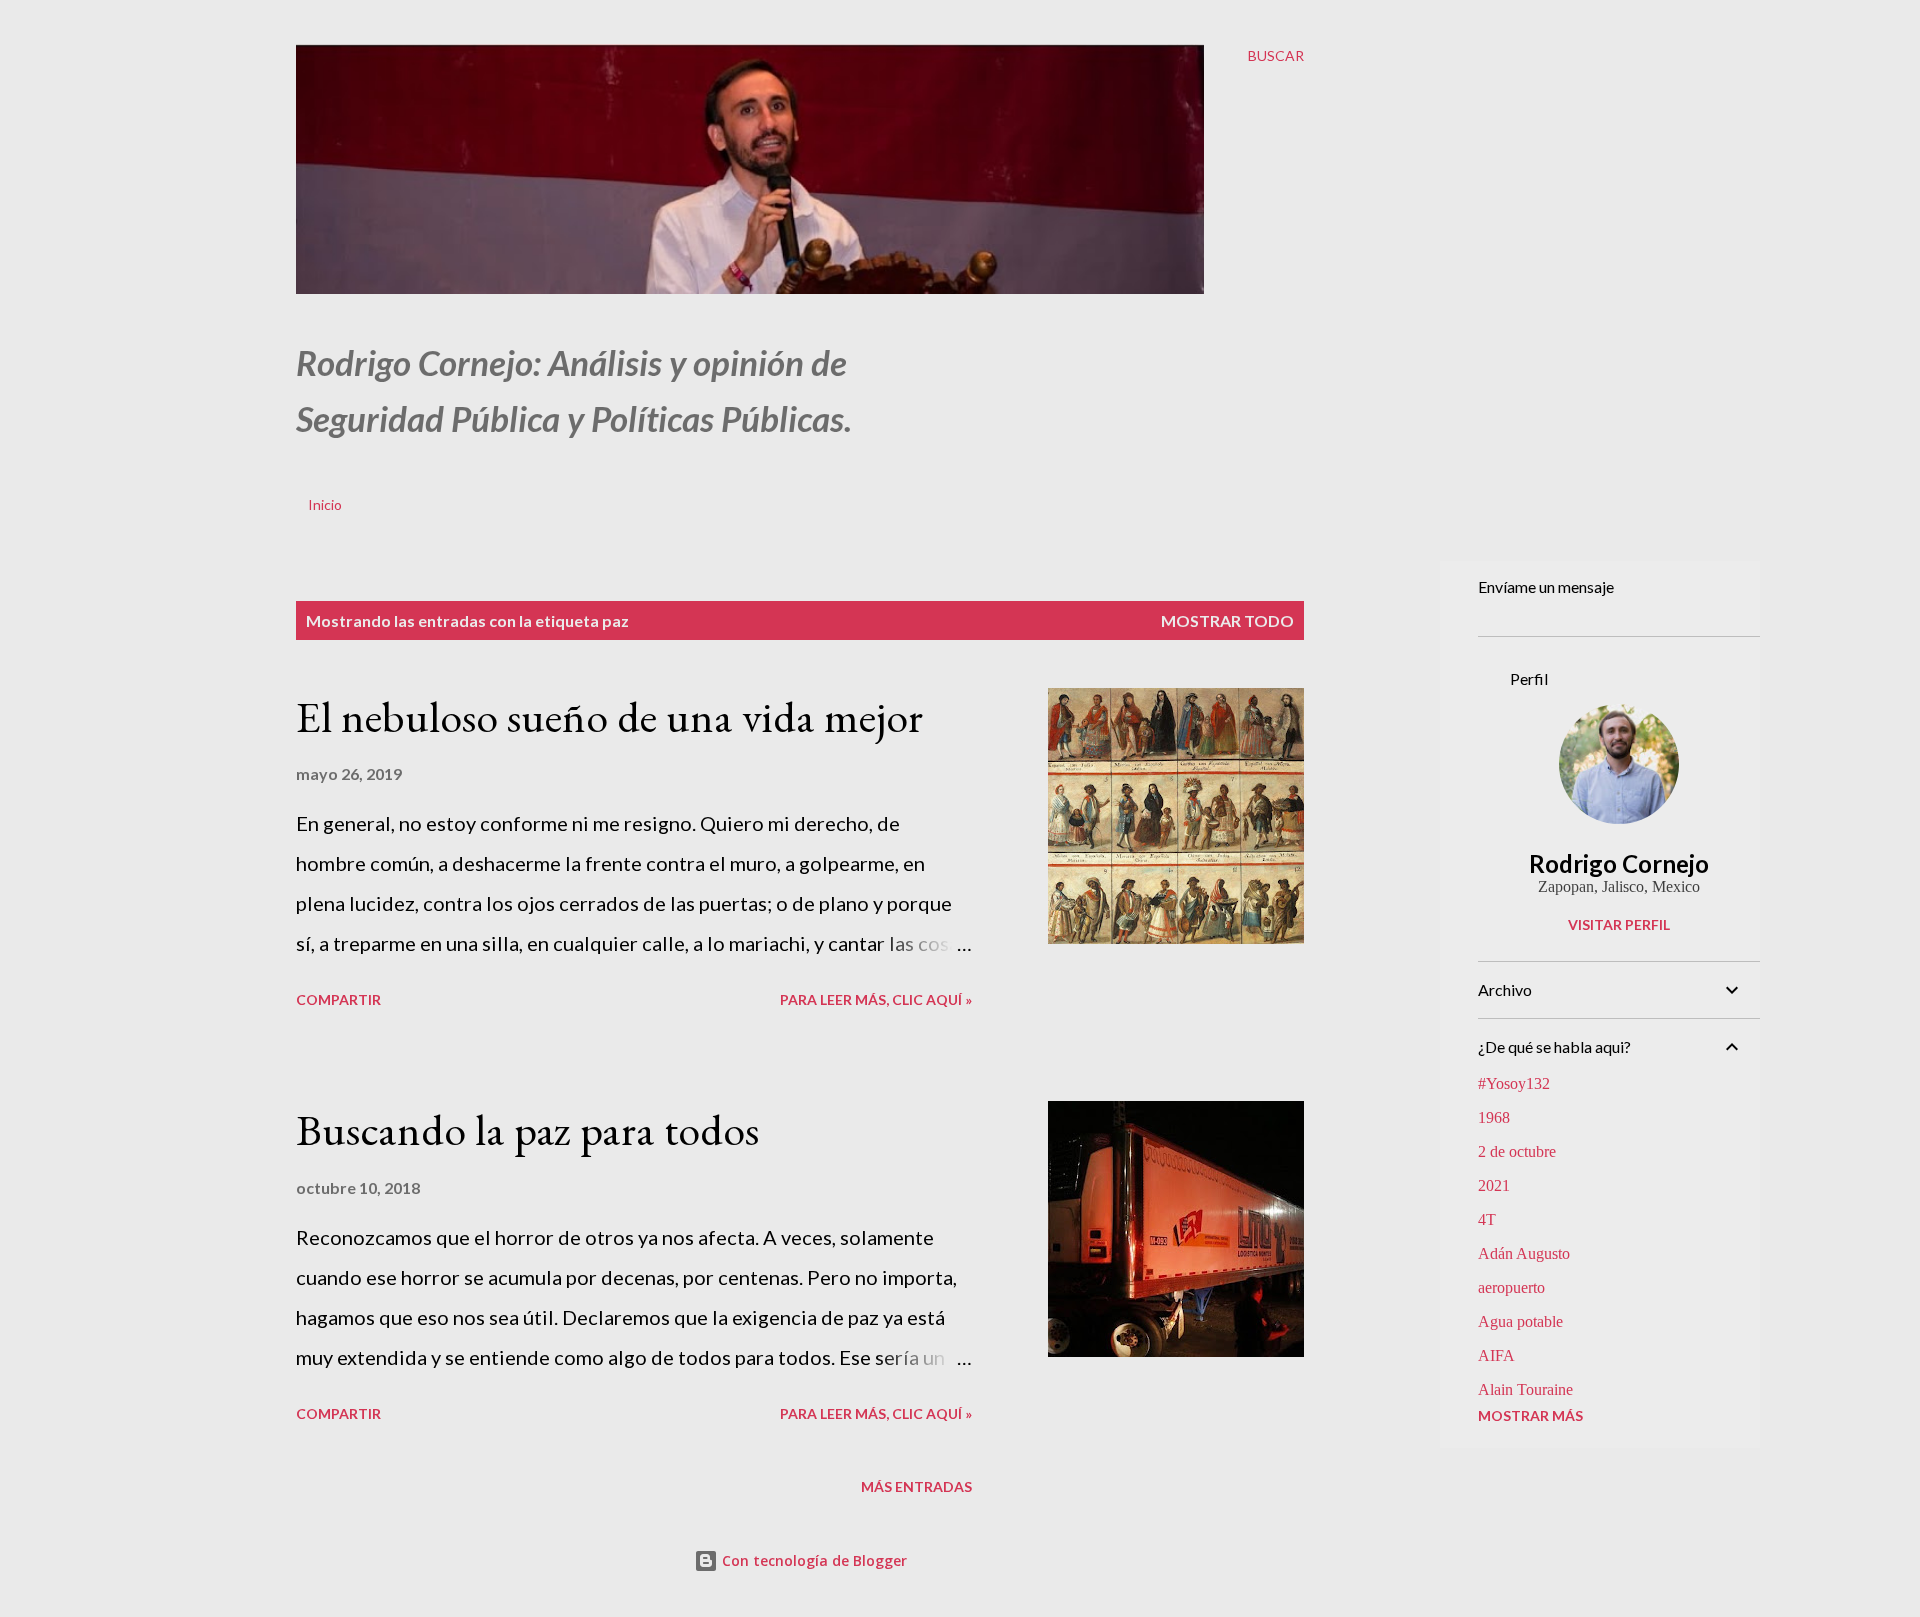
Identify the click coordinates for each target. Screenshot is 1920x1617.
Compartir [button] (338, 999)
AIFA (1496, 1355)
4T (1487, 1219)
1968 (1494, 1117)
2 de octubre (1517, 1151)
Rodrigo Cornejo (1619, 863)
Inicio (325, 504)
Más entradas (916, 1486)
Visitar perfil (1619, 924)
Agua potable (1520, 1321)
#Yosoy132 (1514, 1083)
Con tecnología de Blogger (812, 1560)
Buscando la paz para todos (527, 1129)
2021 (1494, 1185)
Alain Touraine (1525, 1389)
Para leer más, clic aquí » (876, 999)
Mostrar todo (1227, 620)
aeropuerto (1511, 1287)
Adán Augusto (1524, 1253)
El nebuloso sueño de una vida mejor (609, 716)
